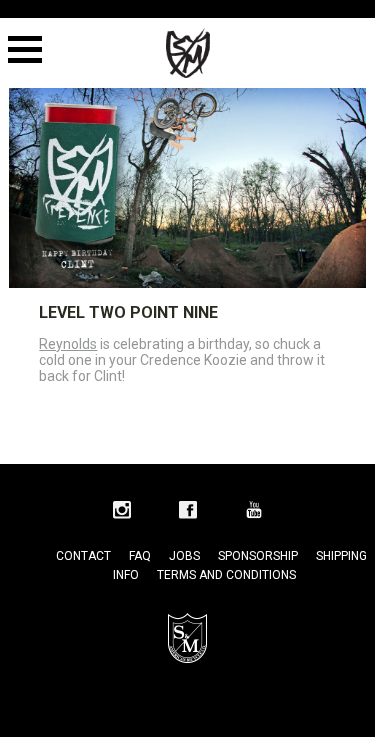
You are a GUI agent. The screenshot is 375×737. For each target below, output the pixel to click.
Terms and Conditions (226, 575)
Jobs (184, 556)
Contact (83, 556)
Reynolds (68, 344)
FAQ (140, 556)
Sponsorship (258, 556)
